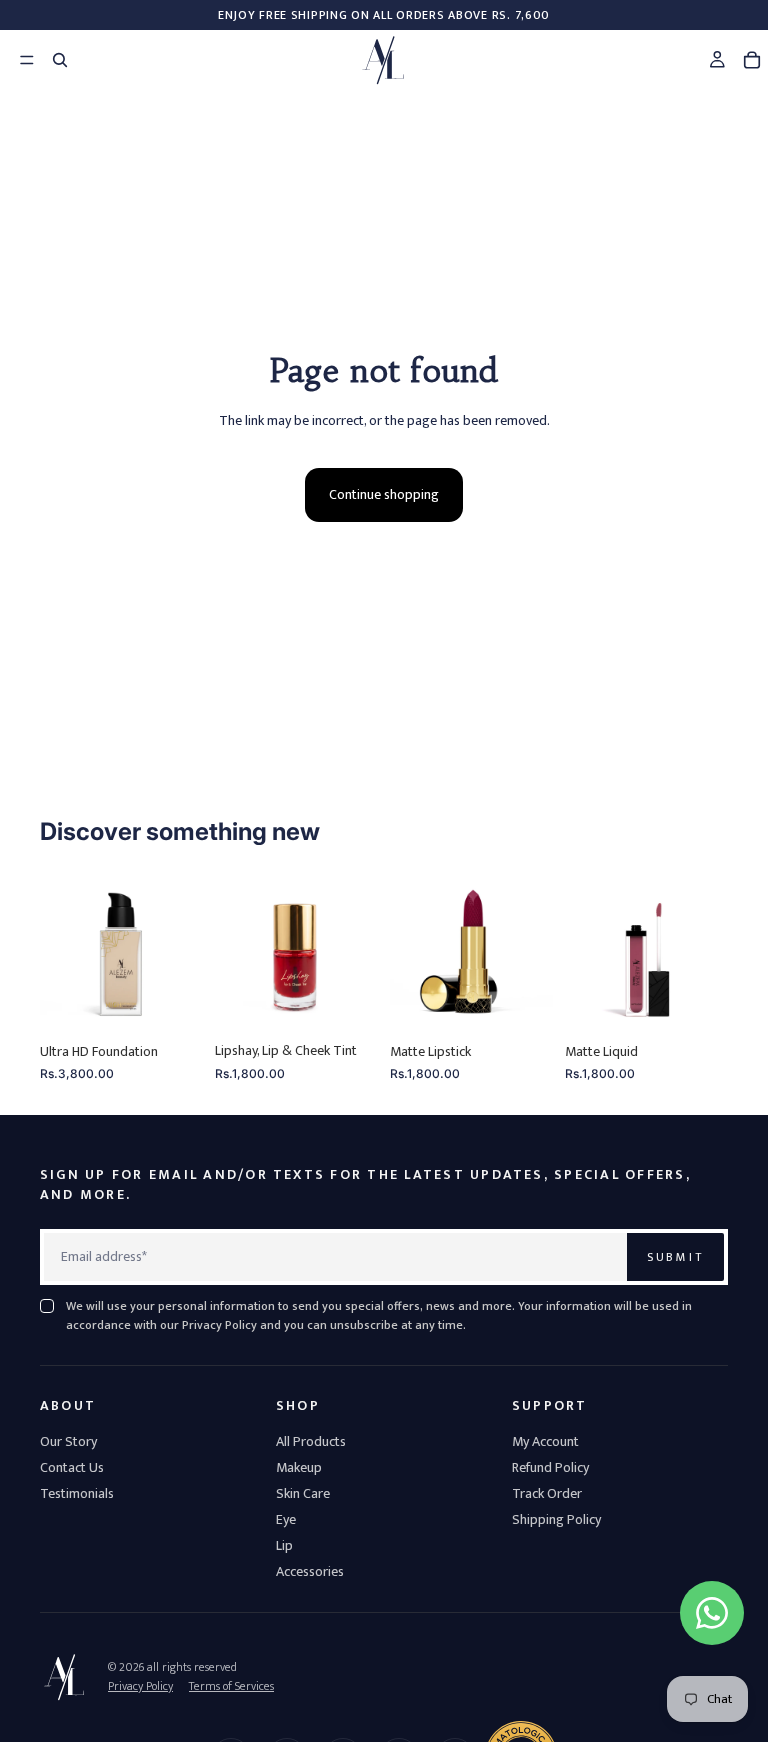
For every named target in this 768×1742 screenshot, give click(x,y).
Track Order (547, 1493)
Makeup (299, 1467)
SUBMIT (675, 1257)
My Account (545, 1441)
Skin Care (303, 1493)
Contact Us (72, 1467)
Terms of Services (231, 1686)
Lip (284, 1545)
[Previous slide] (62, 951)
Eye (286, 1519)
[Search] (60, 60)
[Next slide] (181, 951)
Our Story (68, 1441)
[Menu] (17, 60)
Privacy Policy (140, 1686)
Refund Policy (550, 1467)
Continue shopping (384, 494)
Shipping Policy (556, 1519)
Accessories (310, 1571)
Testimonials (77, 1493)
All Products (311, 1441)
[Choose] (172, 1002)
